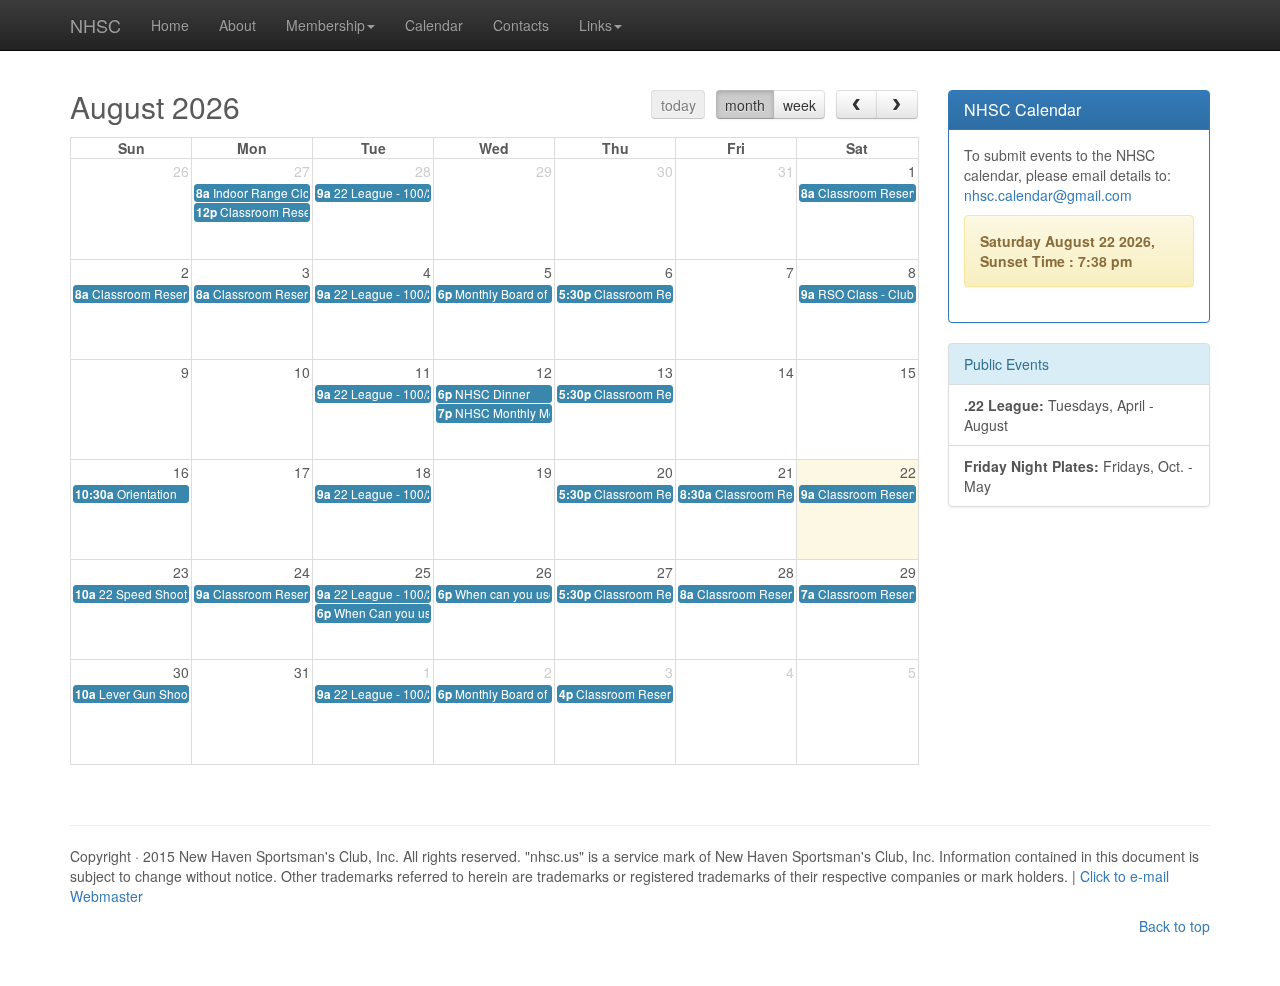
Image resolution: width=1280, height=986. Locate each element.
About (237, 25)
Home (170, 25)
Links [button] (595, 25)
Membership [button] (325, 25)
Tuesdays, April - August (1059, 415)
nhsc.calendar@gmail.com (1048, 195)
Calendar (434, 25)
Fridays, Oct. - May (1078, 476)
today (678, 105)
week (799, 105)
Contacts (521, 25)
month (745, 105)
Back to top (1174, 926)
